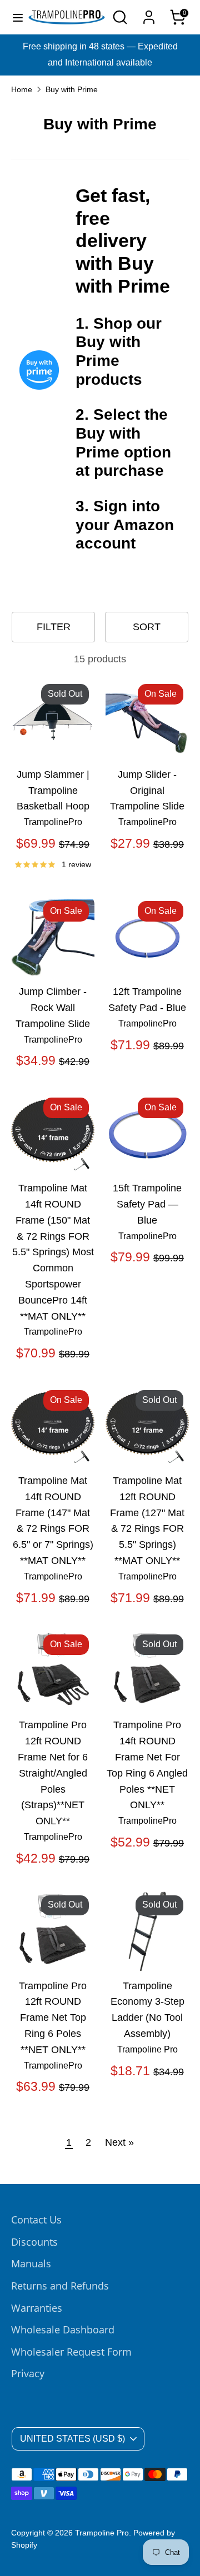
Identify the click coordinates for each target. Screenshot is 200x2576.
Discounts (34, 2242)
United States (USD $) (72, 2439)
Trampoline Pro (102, 2533)
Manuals (31, 2263)
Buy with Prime (72, 90)
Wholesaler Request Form (71, 2352)
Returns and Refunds (60, 2286)
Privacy (28, 2373)
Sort (147, 627)
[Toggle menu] (14, 17)
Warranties (37, 2308)
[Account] (149, 14)
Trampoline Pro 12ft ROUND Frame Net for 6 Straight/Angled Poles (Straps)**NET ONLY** (53, 1773)
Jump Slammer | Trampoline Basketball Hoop (53, 791)
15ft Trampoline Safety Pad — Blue (147, 1204)
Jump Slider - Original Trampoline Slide (147, 791)
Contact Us (36, 2220)
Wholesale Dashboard (63, 2330)
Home (22, 90)
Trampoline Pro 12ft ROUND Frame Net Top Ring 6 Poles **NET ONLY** (53, 2018)
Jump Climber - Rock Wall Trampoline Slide (53, 1008)
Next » (119, 2142)
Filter (54, 627)
